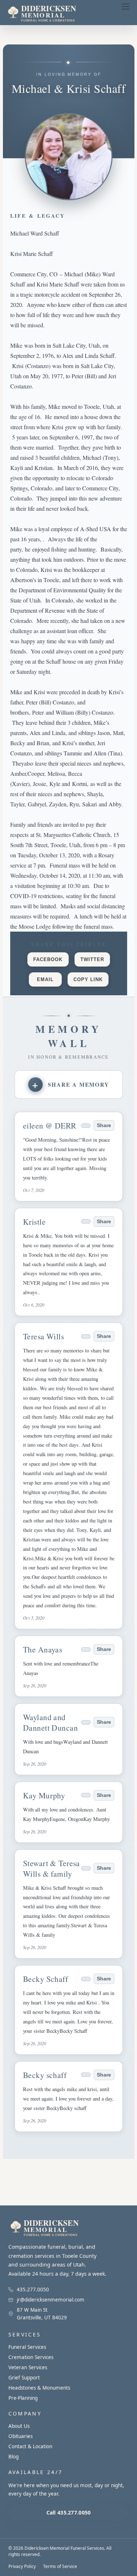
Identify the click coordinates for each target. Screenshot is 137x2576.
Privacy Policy (22, 2566)
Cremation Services (31, 2357)
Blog (14, 2457)
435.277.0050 (33, 2289)
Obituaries (20, 2436)
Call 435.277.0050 (69, 2512)
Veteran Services (28, 2367)
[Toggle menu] (126, 7)
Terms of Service (60, 2566)
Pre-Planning (23, 2398)
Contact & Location (30, 2446)
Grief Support (24, 2378)
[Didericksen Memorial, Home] (57, 13)
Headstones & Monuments (39, 2388)
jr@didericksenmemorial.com (51, 2300)
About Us (19, 2426)
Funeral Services (27, 2347)
